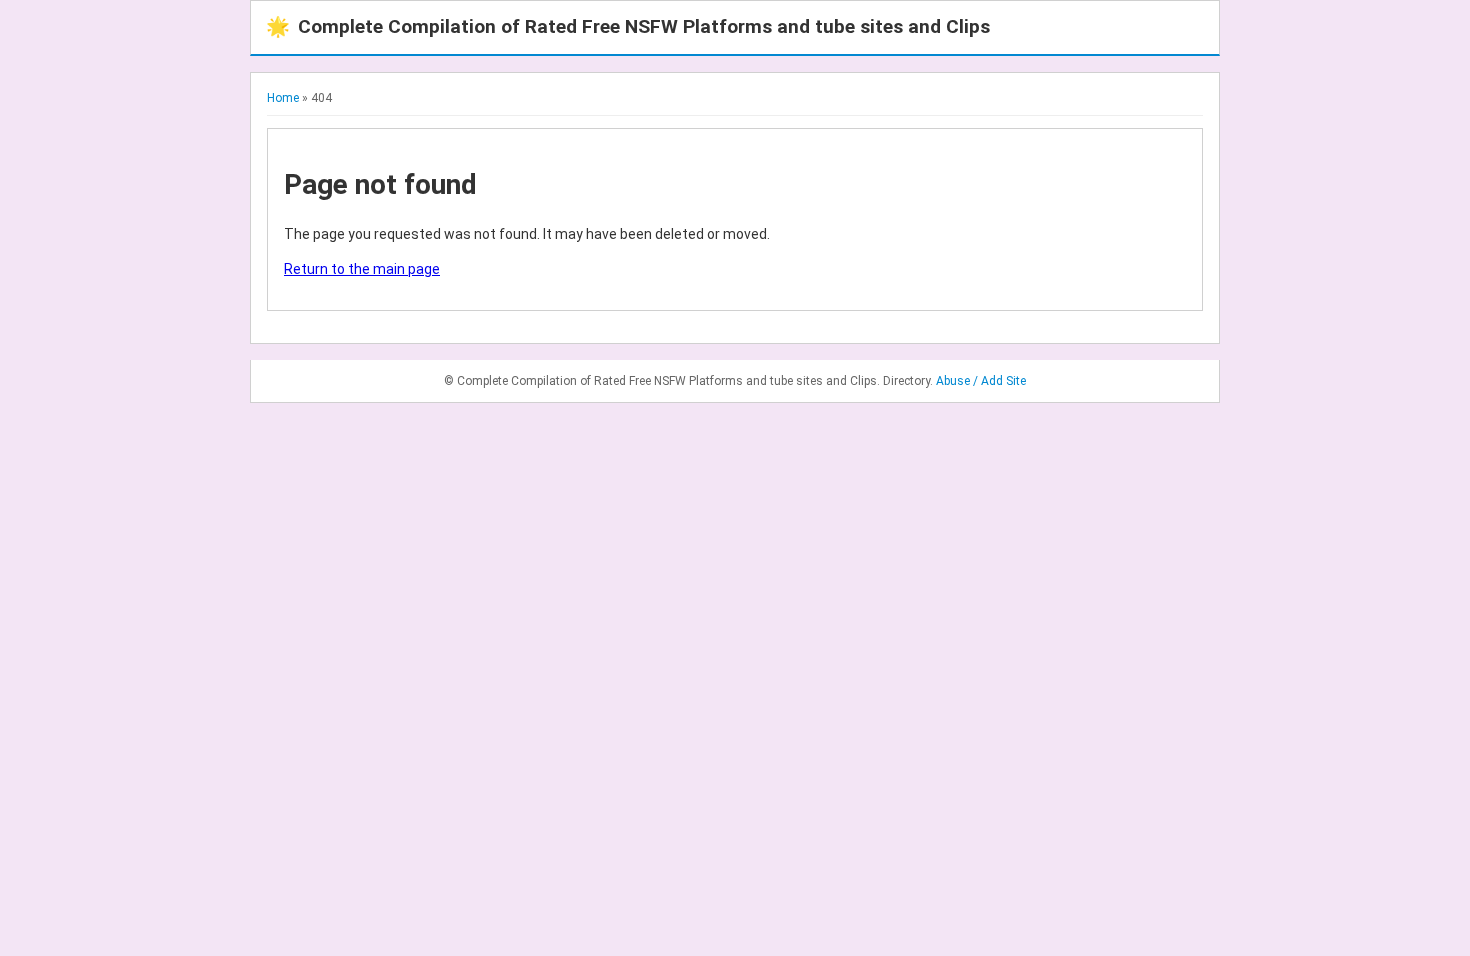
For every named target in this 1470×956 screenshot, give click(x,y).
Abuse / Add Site (981, 381)
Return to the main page (362, 269)
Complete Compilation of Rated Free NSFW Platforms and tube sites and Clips (628, 26)
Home (283, 98)
